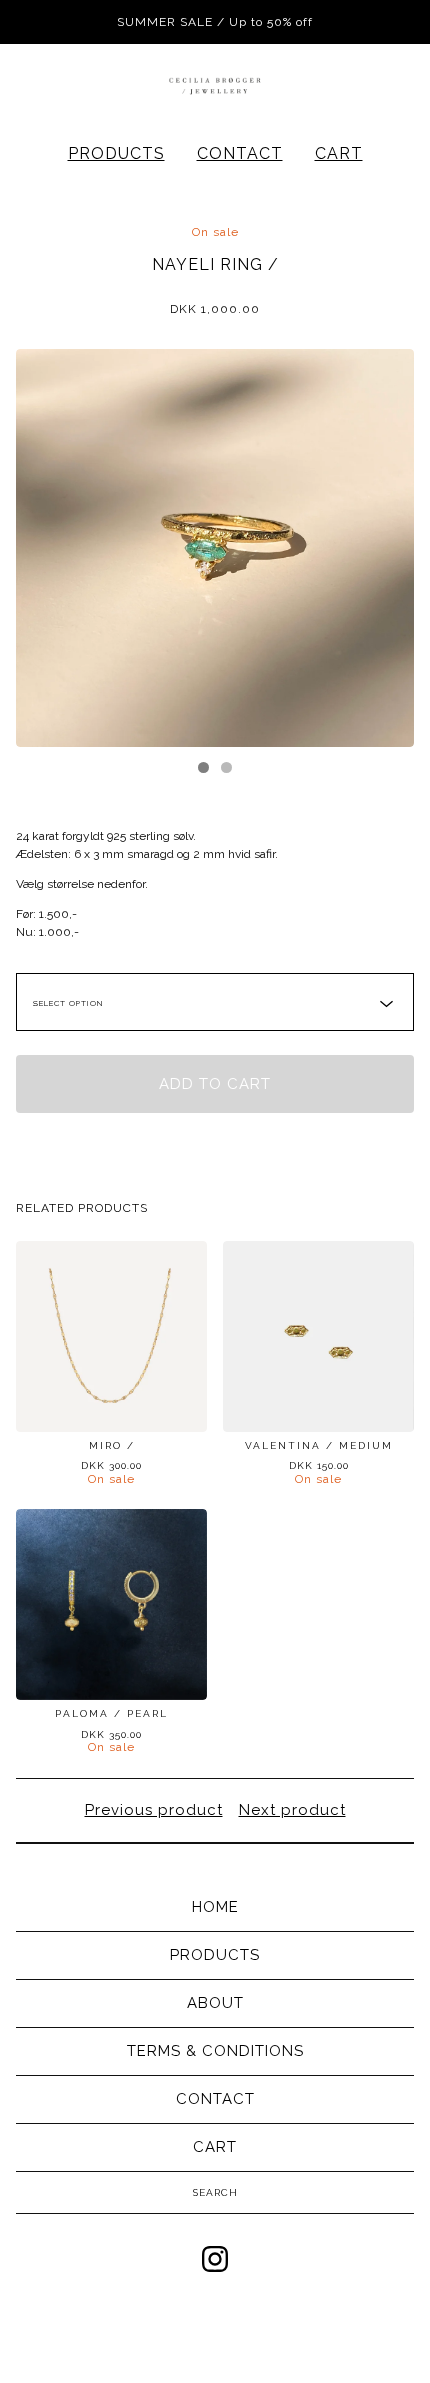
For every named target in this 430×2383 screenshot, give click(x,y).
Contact (240, 153)
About (215, 2003)
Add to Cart (215, 1084)
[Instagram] (215, 2259)
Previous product (154, 1810)
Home (215, 1907)
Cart (339, 153)
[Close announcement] (392, 22)
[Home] (215, 85)
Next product (292, 1810)
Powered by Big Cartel (215, 2323)
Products (116, 153)
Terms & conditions (215, 2051)
